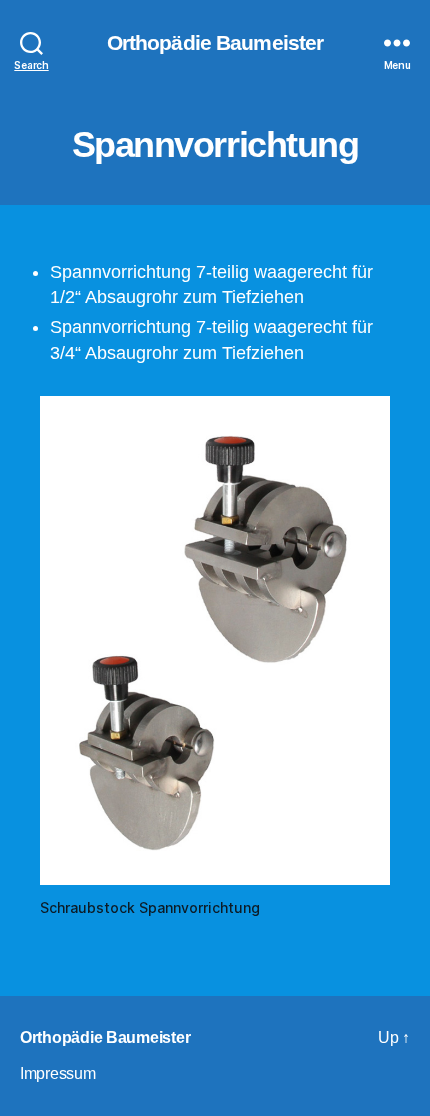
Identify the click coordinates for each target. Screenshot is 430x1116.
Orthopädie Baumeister (215, 42)
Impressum (58, 1073)
